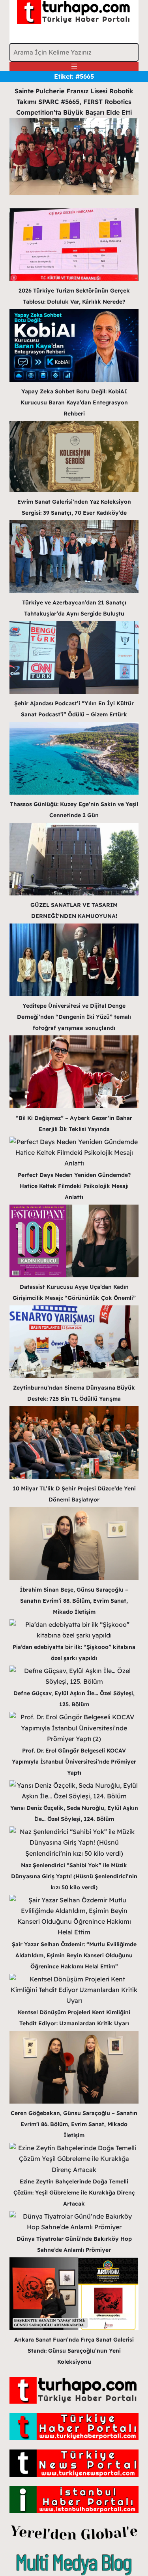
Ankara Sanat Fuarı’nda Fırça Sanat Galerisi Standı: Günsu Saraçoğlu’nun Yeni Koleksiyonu (74, 2351)
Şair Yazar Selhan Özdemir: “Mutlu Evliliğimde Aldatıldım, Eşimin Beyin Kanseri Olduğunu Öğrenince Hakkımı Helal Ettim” (74, 1955)
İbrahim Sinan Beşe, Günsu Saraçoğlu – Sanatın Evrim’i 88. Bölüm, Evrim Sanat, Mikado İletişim (74, 1601)
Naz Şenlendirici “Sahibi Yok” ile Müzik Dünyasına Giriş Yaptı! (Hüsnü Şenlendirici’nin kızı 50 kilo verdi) (74, 1876)
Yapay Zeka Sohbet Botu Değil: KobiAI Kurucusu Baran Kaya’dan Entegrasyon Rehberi (74, 402)
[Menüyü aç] (74, 66)
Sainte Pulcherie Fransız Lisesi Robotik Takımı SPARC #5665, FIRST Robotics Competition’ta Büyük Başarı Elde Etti (74, 102)
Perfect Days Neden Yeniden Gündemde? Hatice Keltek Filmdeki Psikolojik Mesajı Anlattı (74, 1186)
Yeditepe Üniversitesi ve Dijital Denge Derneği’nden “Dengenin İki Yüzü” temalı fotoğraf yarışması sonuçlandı (74, 1017)
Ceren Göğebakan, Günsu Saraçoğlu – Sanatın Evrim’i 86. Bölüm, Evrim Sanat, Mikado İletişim (74, 2124)
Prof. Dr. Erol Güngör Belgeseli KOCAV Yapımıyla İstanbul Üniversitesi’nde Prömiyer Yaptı (74, 1762)
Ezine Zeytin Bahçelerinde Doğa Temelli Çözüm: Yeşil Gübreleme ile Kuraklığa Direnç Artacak (74, 2193)
